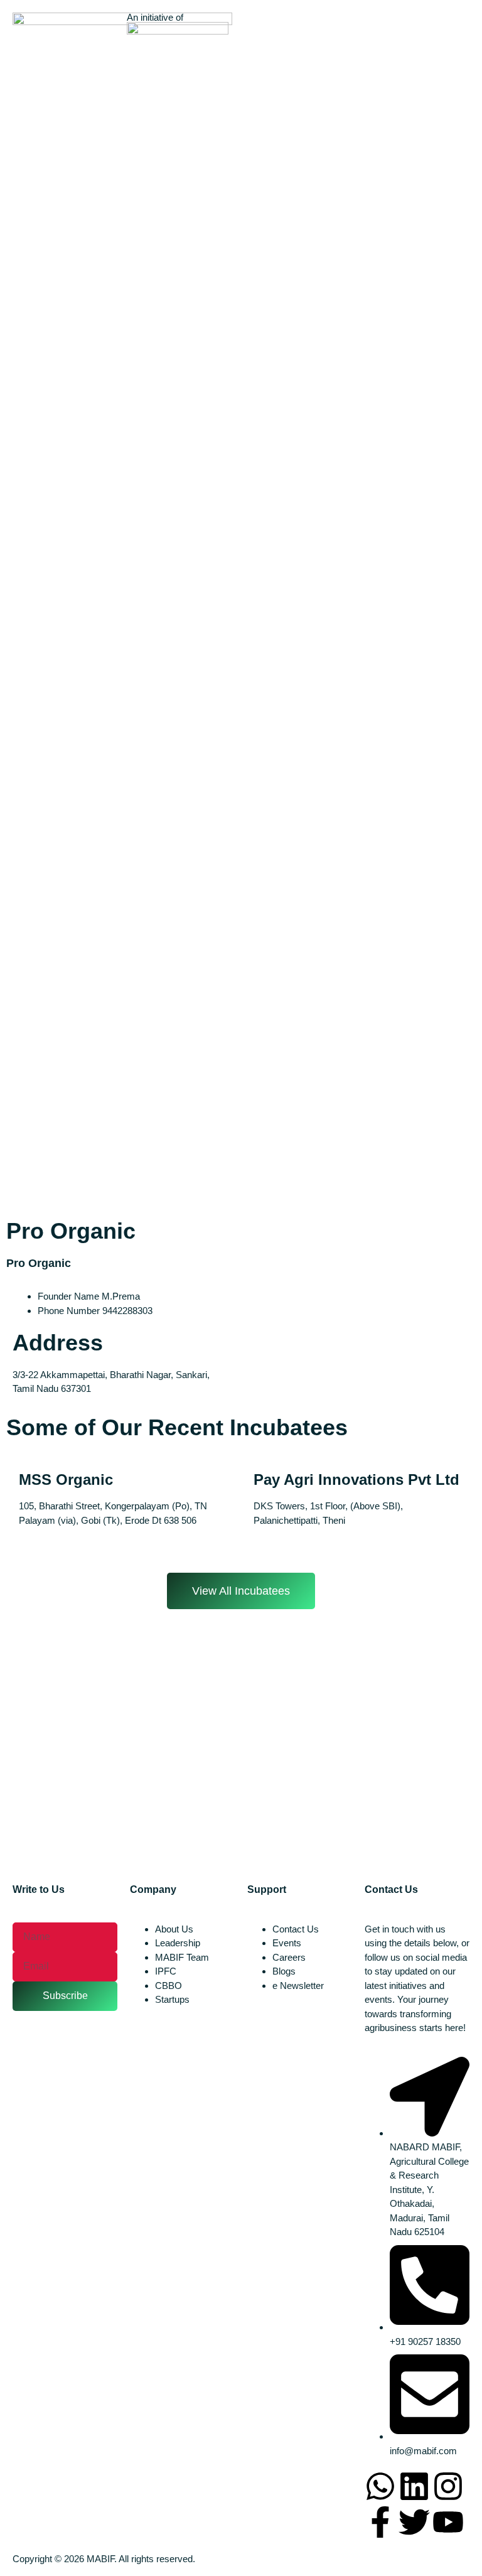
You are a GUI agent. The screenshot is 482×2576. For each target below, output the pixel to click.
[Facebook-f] (380, 2522)
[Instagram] (448, 2486)
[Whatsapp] (380, 2486)
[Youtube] (448, 2522)
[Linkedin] (414, 2486)
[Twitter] (414, 2522)
